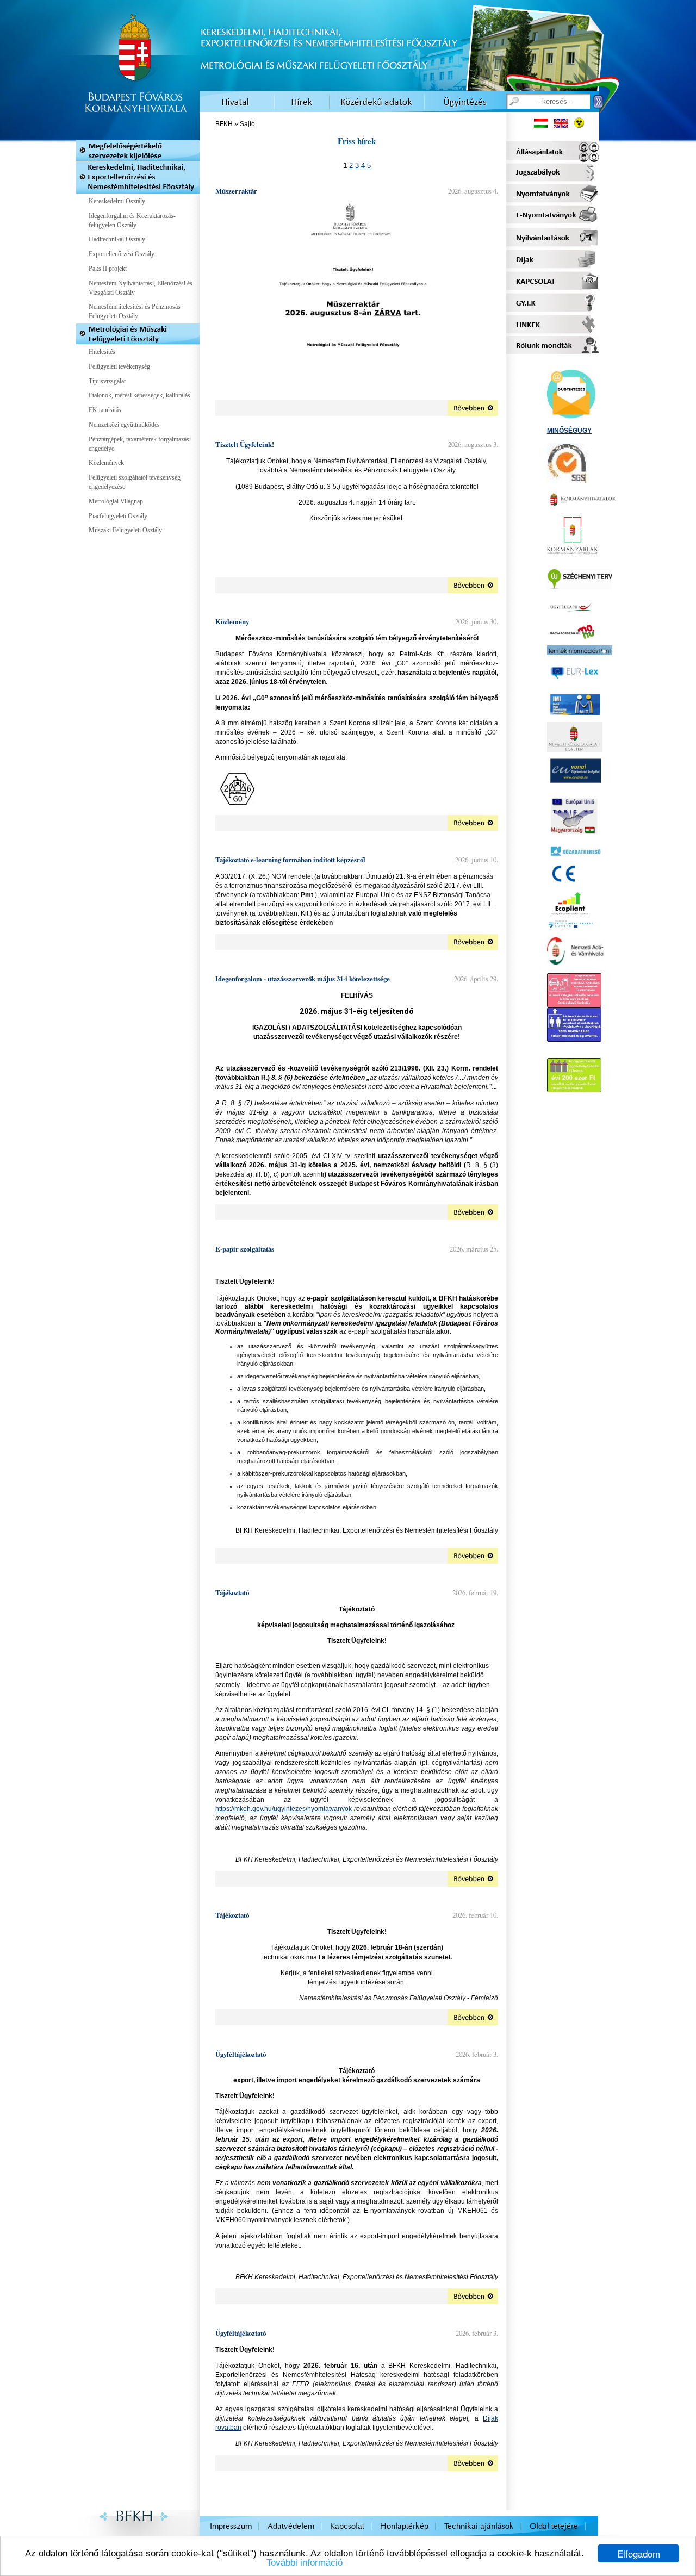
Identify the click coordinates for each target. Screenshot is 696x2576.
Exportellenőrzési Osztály (122, 254)
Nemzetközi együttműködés (124, 425)
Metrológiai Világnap (116, 501)
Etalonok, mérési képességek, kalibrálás (139, 395)
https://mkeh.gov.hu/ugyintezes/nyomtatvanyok (284, 1809)
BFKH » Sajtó (235, 124)
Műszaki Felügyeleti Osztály (125, 530)
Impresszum (231, 2526)
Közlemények (106, 463)
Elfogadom (639, 2553)
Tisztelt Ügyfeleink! (245, 444)
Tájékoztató (232, 1592)
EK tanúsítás (105, 410)
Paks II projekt (108, 269)
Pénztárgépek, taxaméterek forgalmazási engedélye (140, 444)
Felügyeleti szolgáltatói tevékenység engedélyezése (135, 482)
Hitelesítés (102, 352)
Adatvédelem (291, 2526)
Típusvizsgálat (107, 381)
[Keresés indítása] (598, 102)
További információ (304, 2563)
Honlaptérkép (404, 2526)
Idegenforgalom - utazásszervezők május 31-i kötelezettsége (303, 979)
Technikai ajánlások (479, 2526)
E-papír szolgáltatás (245, 1249)
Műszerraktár (236, 191)
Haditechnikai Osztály (117, 239)
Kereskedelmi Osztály (117, 201)
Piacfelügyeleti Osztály (118, 516)
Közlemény (232, 621)
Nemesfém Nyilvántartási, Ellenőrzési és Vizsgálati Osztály (141, 288)
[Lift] (574, 1037)
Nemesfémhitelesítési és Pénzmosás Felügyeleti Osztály (135, 311)
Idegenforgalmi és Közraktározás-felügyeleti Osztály (132, 220)
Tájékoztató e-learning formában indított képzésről (290, 860)
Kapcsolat (347, 2526)
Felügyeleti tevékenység (119, 366)
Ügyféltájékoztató (241, 2054)
